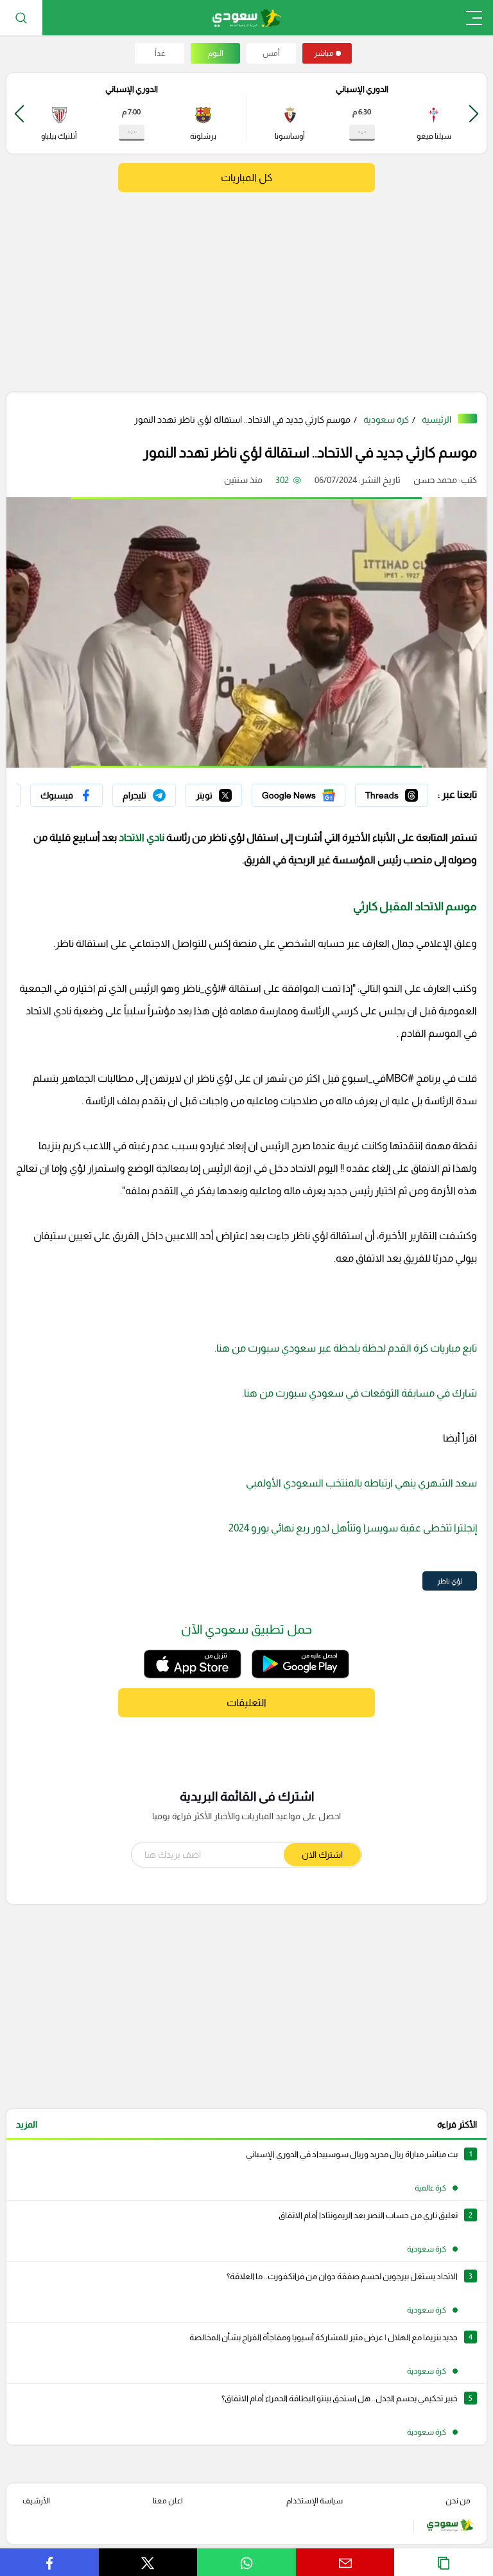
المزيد (27, 2124)
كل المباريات (246, 178)
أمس (271, 53)
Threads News (399, 792)
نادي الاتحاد (142, 837)
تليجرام (163, 792)
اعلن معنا (168, 2501)
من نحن (458, 2501)
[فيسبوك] (66, 795)
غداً (160, 53)
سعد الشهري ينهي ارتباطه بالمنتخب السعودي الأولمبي (361, 1483)
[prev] (474, 113)
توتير (233, 792)
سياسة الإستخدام (315, 2501)
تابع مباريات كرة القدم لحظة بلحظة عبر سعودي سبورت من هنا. (346, 1348)
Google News (318, 792)
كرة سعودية (386, 419)
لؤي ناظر (450, 1581)
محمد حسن (435, 480)
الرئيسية (437, 419)
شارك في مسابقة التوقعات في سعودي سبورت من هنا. (359, 1393)
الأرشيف (36, 2501)
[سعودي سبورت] (247, 18)
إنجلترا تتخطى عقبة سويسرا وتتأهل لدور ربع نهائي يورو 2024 (353, 1528)
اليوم (216, 53)
